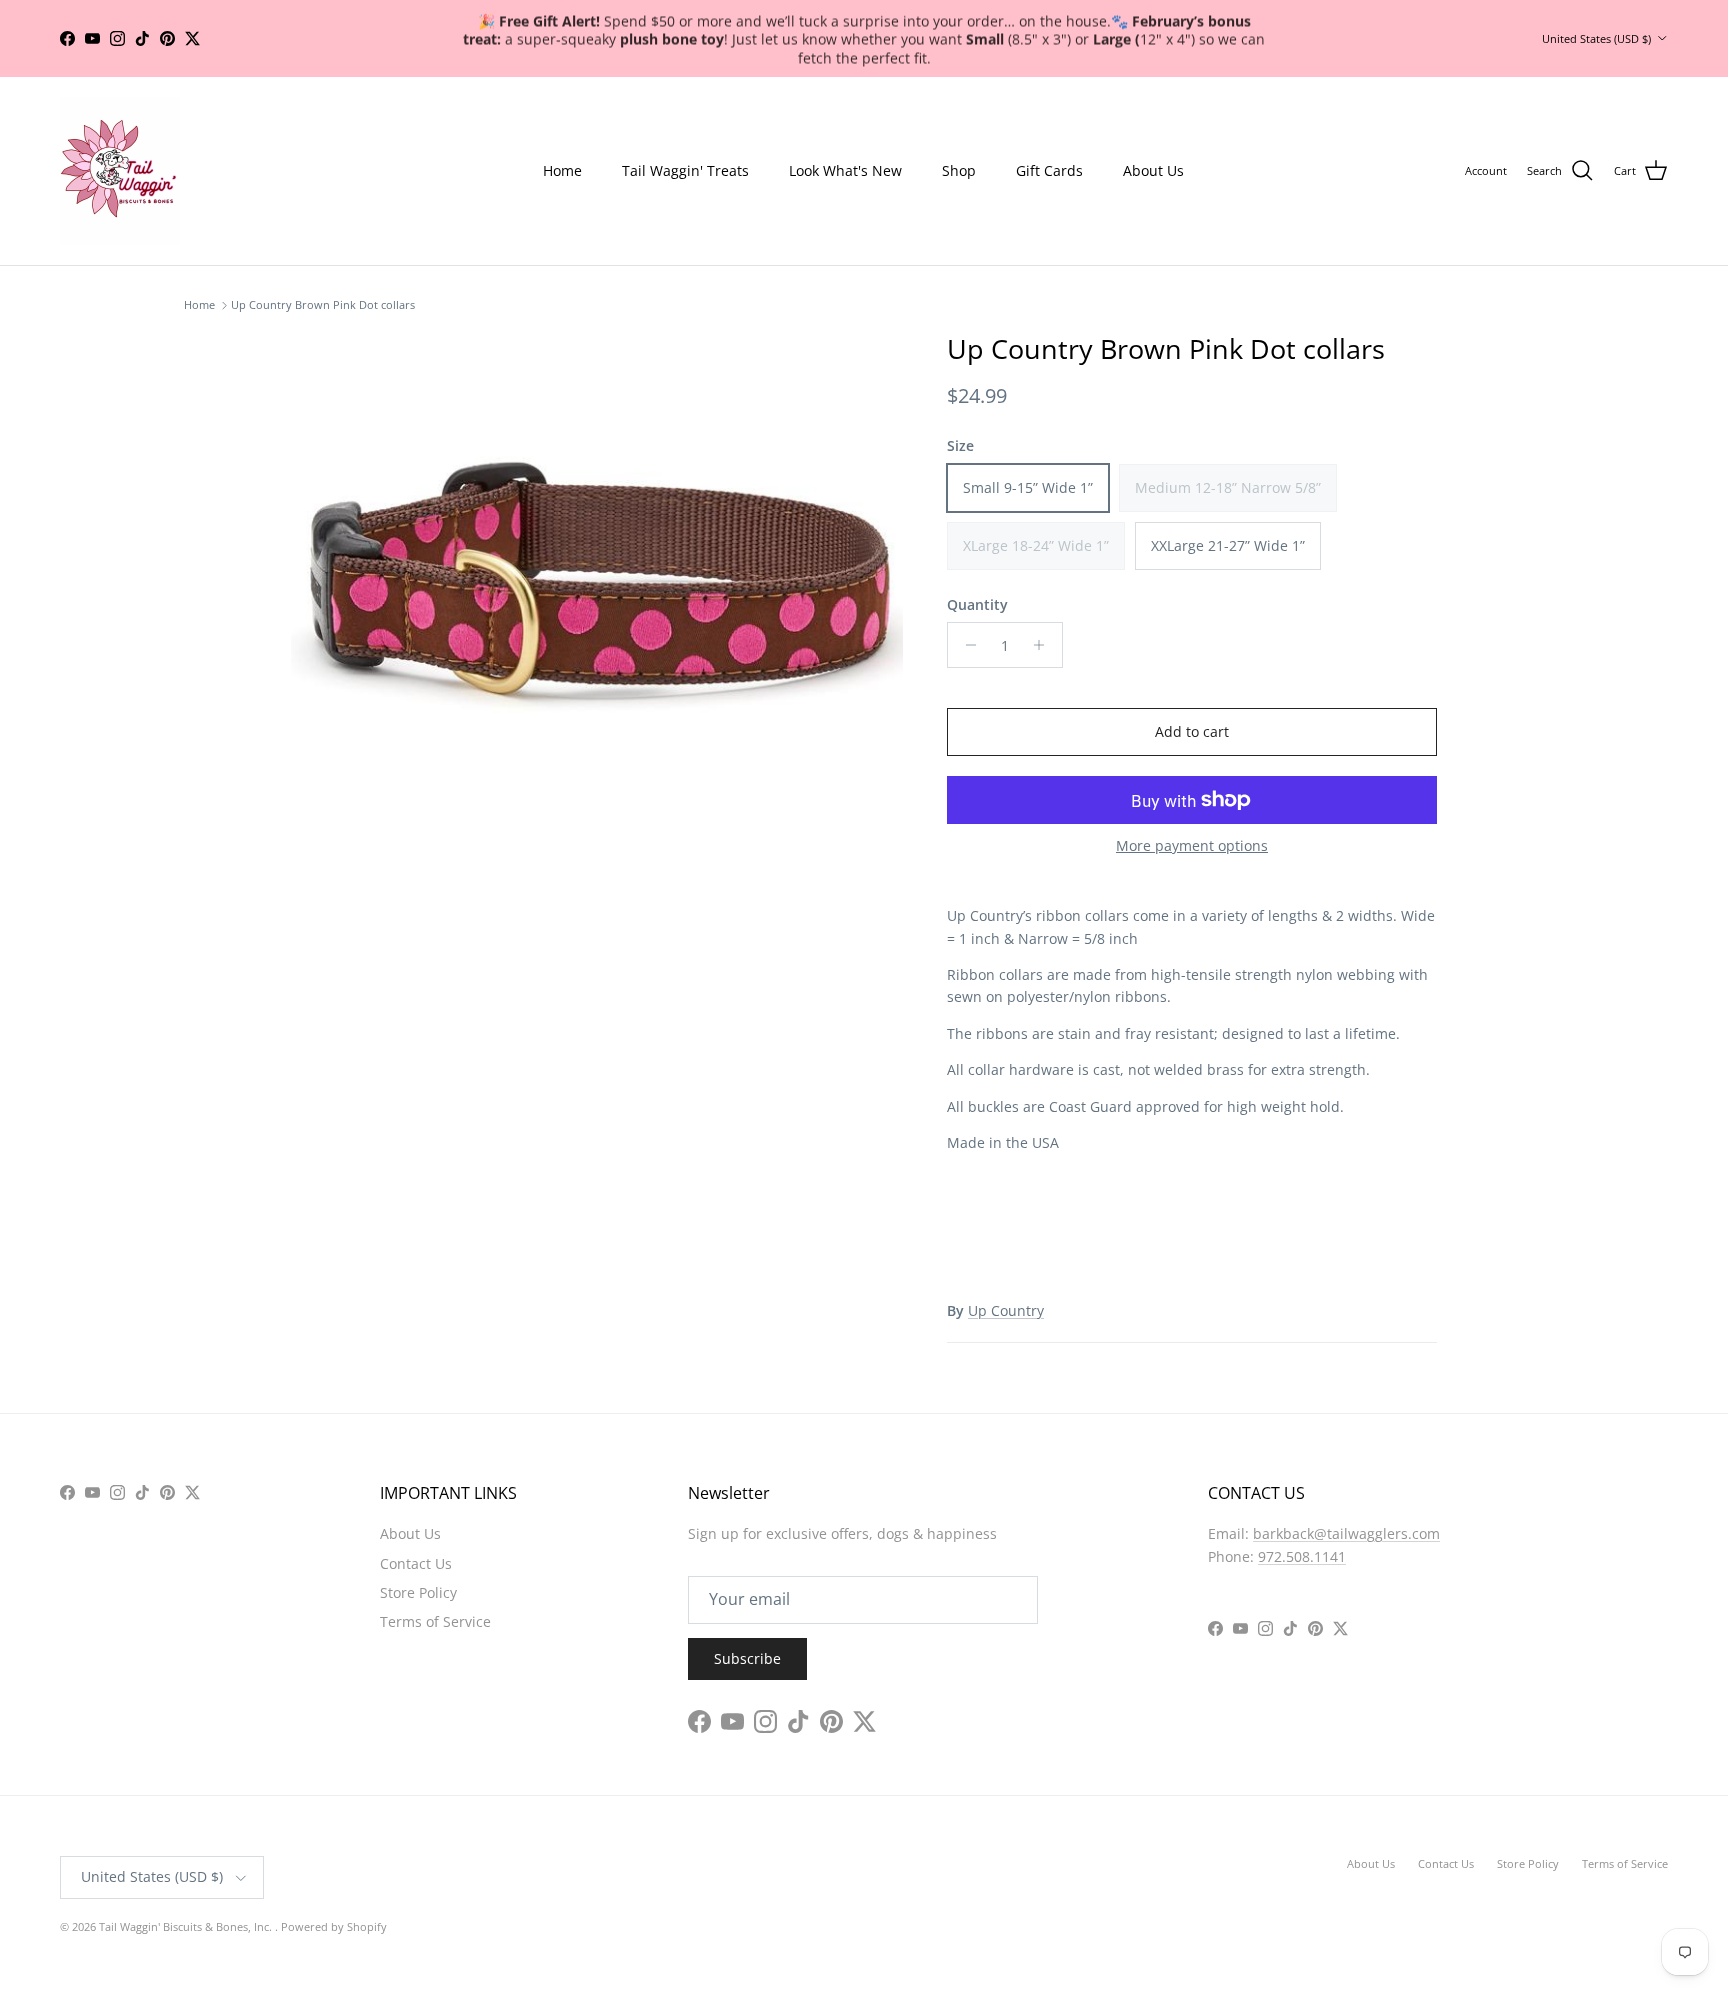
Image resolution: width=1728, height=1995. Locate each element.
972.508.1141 (1302, 1556)
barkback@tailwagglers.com (1346, 1533)
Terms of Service (435, 1621)
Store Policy (418, 1592)
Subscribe (747, 1658)
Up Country (1006, 1310)
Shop (959, 170)
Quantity (977, 604)
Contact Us (416, 1563)
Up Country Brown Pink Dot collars (323, 305)
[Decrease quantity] (965, 645)
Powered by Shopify (334, 1926)
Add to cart (1192, 731)
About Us (1153, 170)
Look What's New (845, 170)
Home (562, 170)
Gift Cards (1049, 170)
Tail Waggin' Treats (685, 170)
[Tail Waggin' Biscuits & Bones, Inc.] (120, 171)
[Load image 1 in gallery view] (597, 572)
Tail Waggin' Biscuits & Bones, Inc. (187, 1926)
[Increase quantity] (1044, 645)
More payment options (1192, 846)
